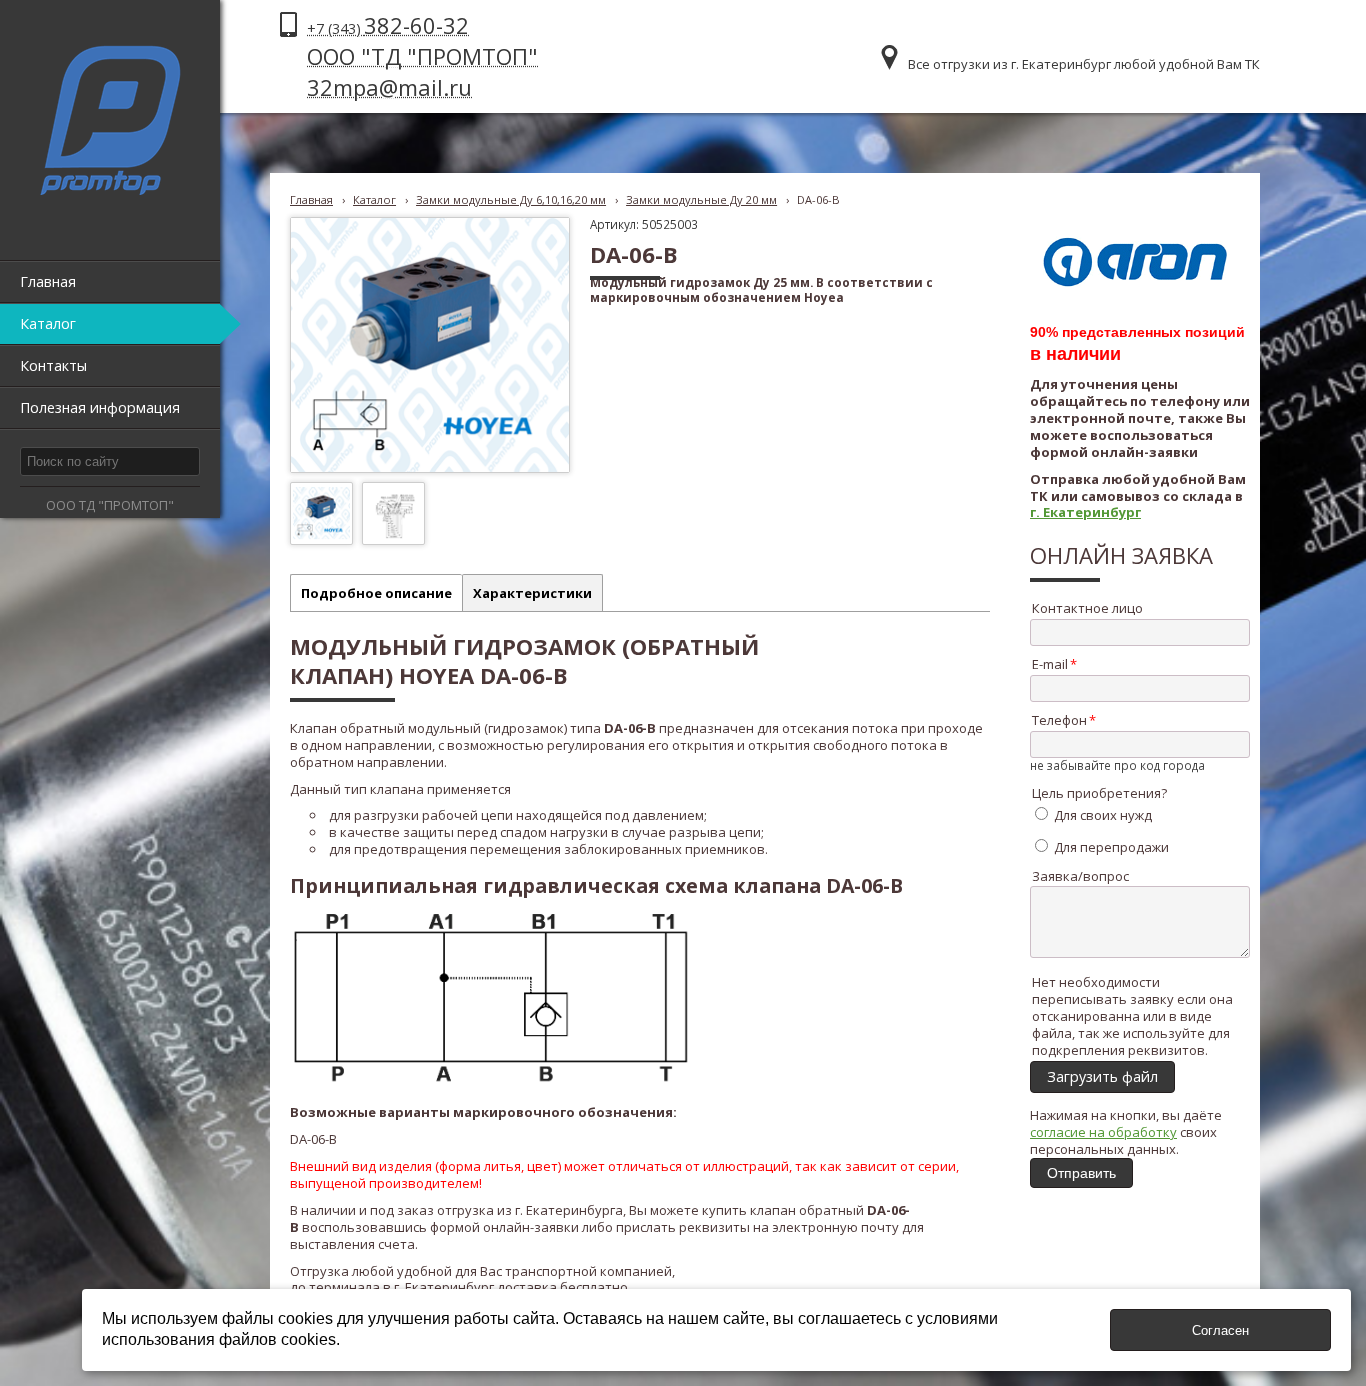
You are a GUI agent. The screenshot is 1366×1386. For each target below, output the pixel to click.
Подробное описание (376, 593)
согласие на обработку (1103, 1132)
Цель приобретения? (1099, 793)
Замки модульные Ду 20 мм (701, 199)
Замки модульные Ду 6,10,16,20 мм (511, 199)
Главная (311, 199)
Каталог (374, 199)
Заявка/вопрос (1080, 876)
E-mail (1050, 664)
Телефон (1059, 720)
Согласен (1220, 1330)
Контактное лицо (1087, 608)
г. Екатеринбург (1085, 512)
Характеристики (532, 593)
